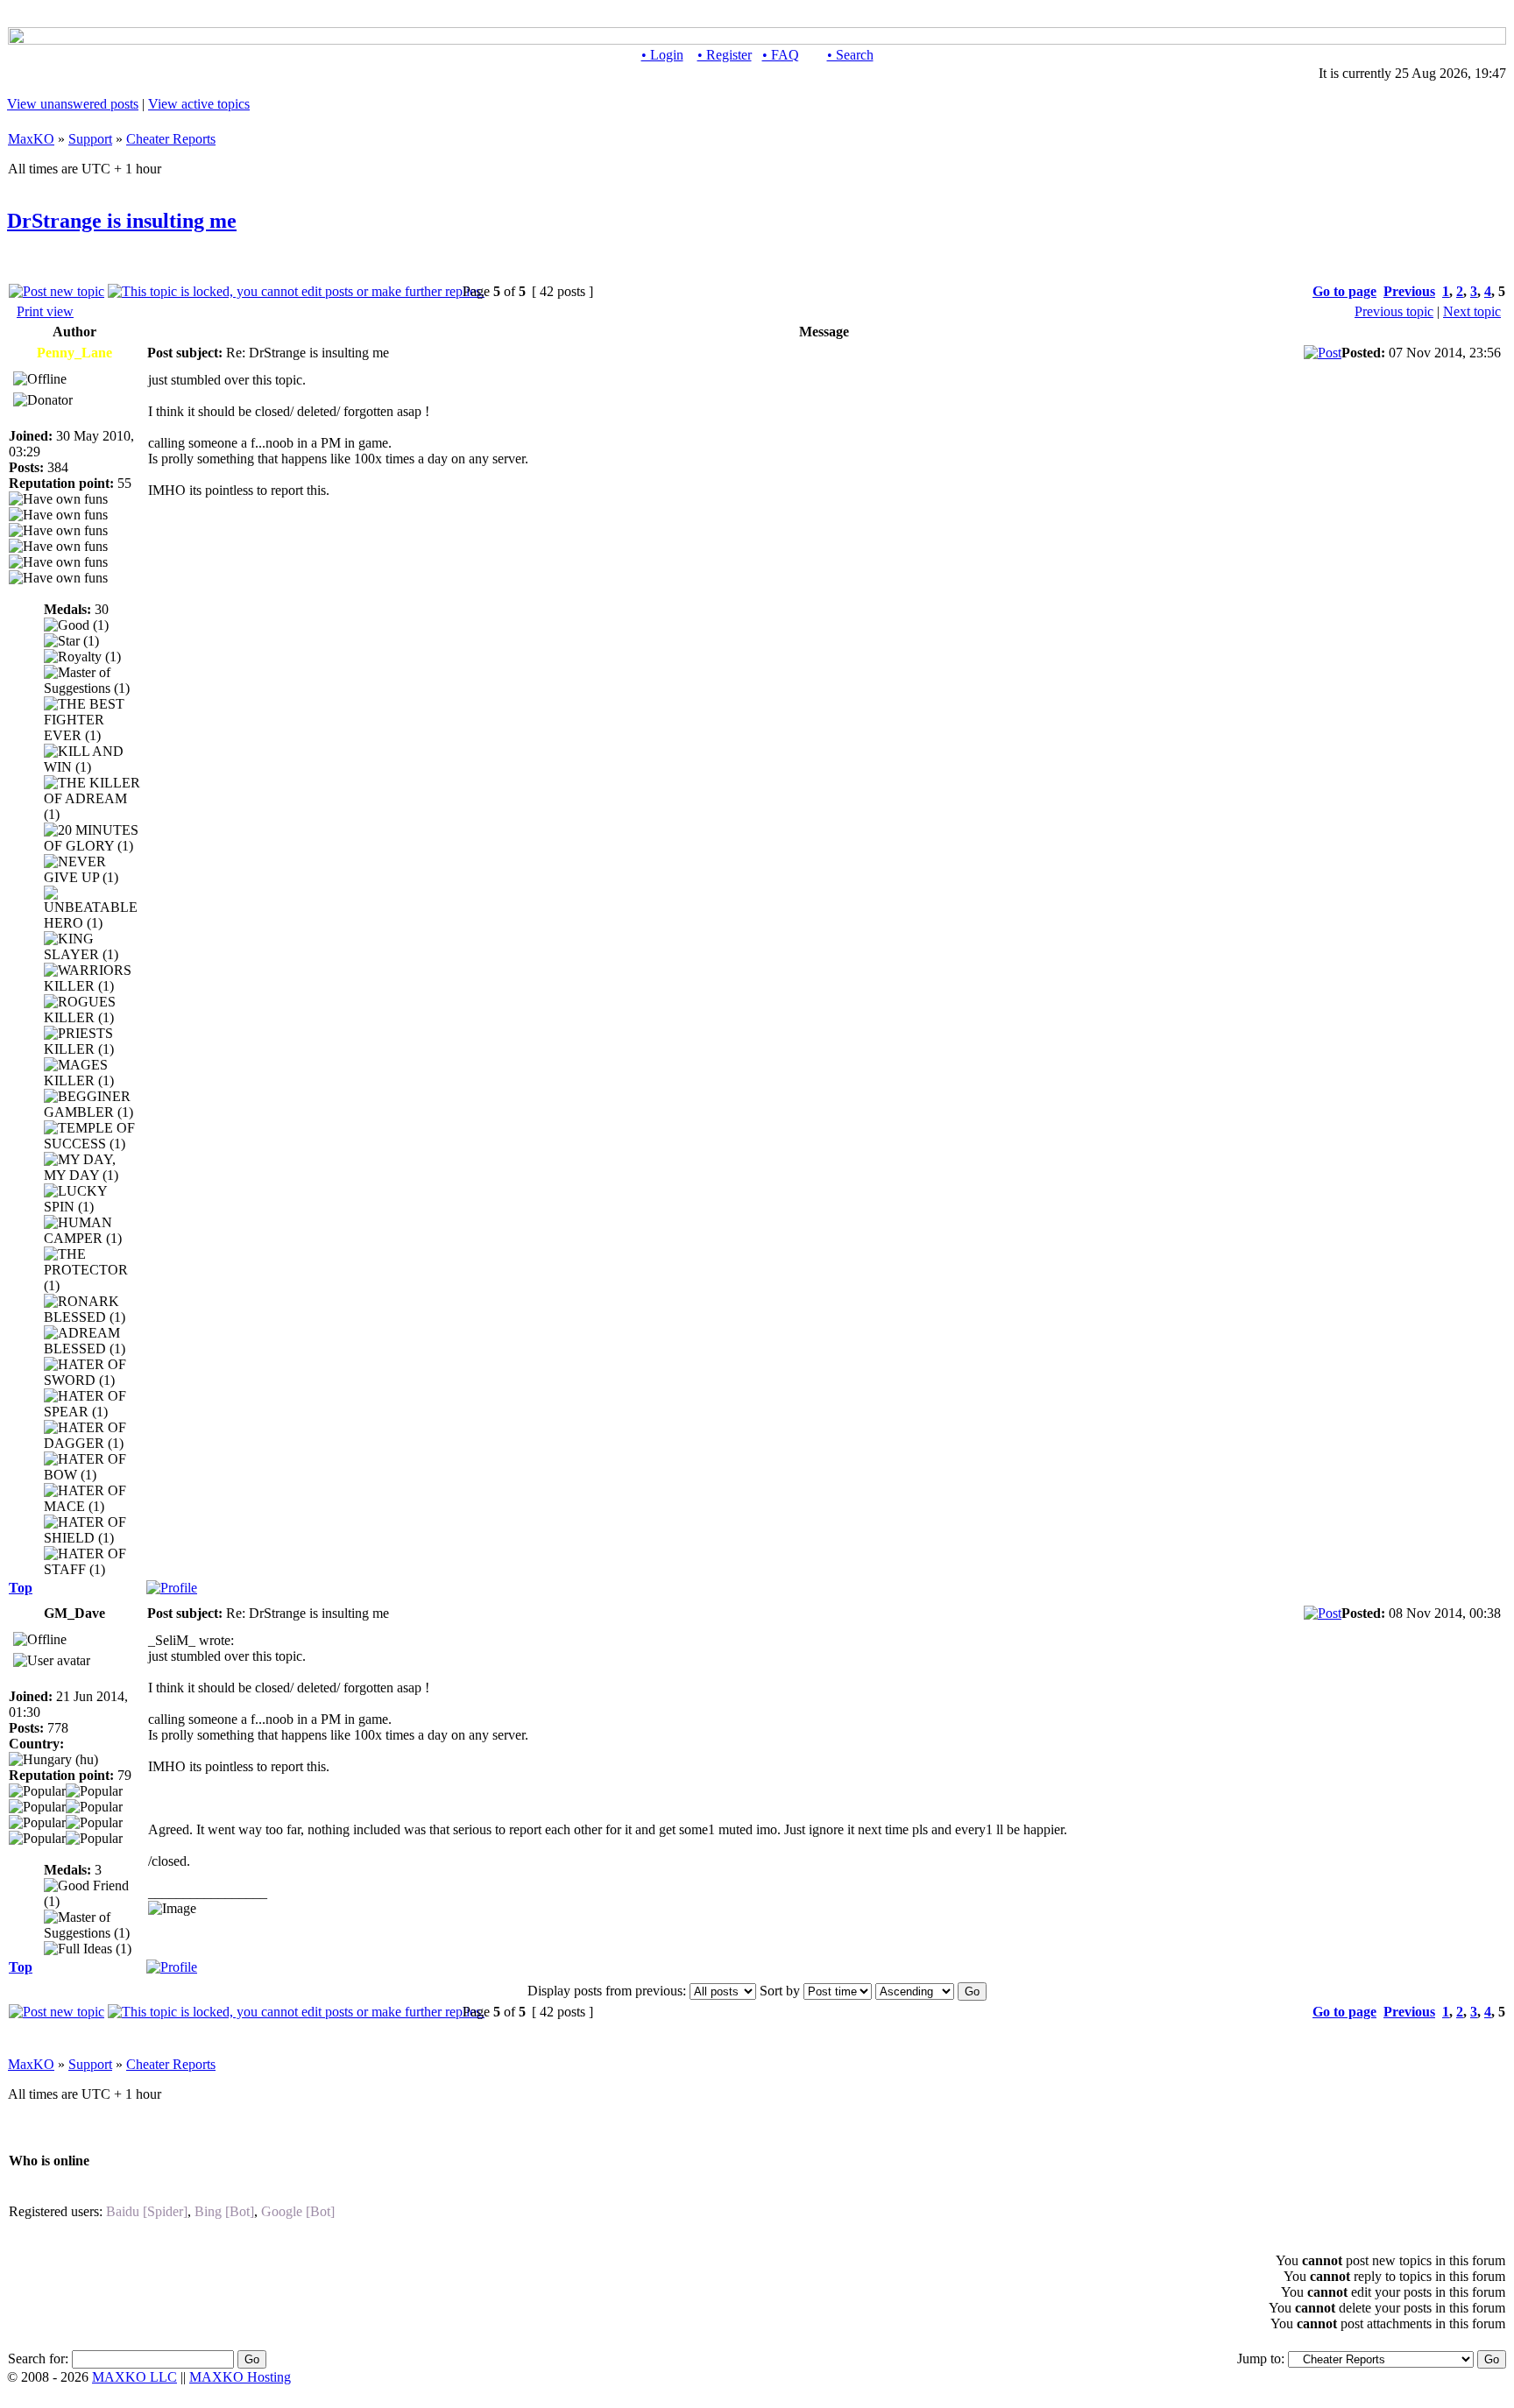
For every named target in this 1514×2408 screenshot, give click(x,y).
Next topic (1472, 311)
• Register (725, 55)
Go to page (1344, 291)
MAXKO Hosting (240, 2377)
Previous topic (1394, 311)
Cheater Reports (171, 139)
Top (21, 1588)
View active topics (199, 104)
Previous (1409, 291)
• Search (850, 55)
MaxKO (31, 139)
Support (90, 139)
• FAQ (781, 55)
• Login (662, 55)
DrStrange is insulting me (122, 221)
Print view (45, 311)
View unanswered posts (73, 104)
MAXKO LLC (134, 2377)
